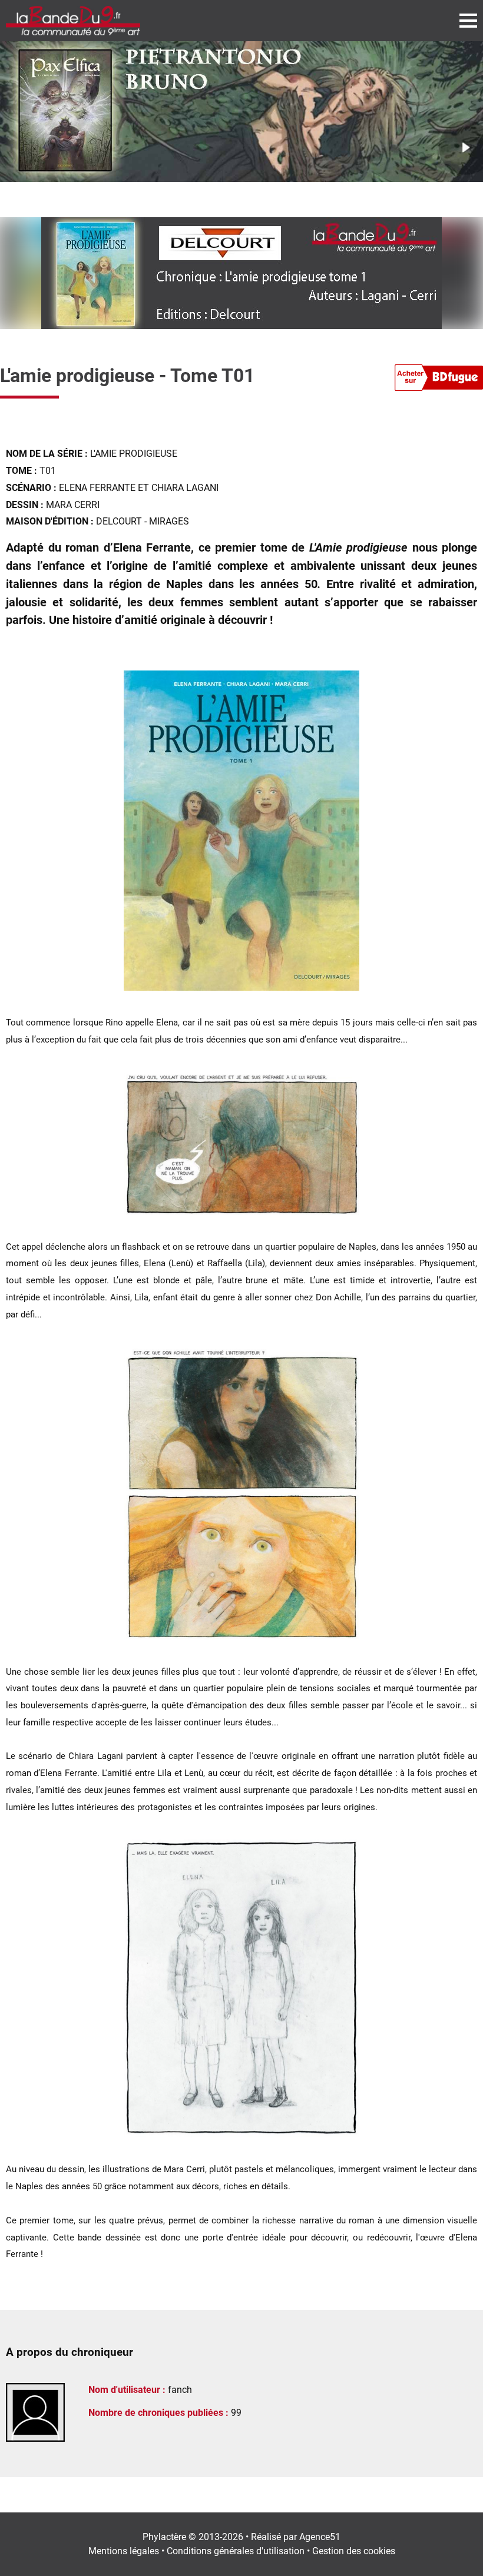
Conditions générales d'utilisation (236, 2551)
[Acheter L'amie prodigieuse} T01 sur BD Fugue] (439, 380)
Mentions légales (124, 2551)
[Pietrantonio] (241, 112)
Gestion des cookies (354, 2551)
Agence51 (320, 2537)
